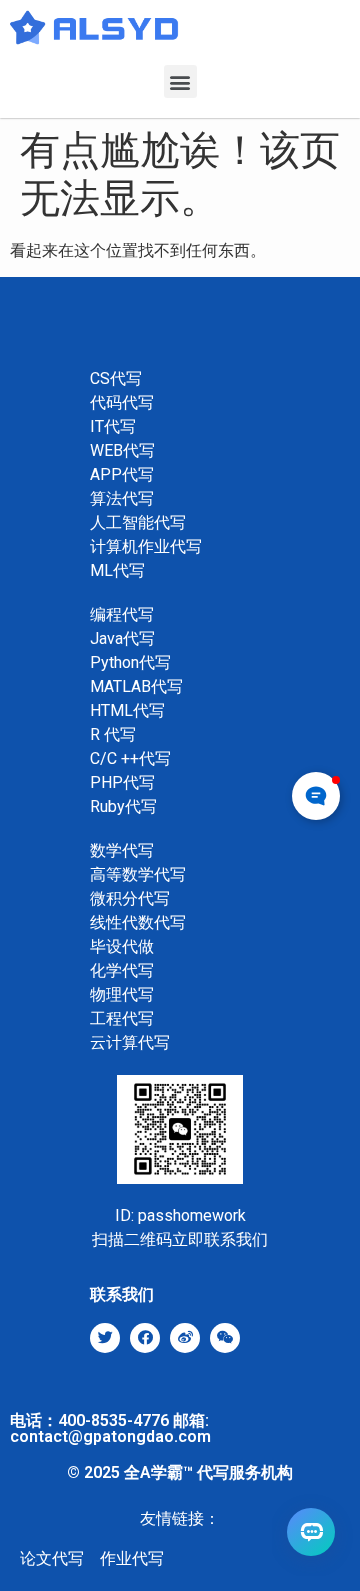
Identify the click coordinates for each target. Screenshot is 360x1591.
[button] (180, 81)
